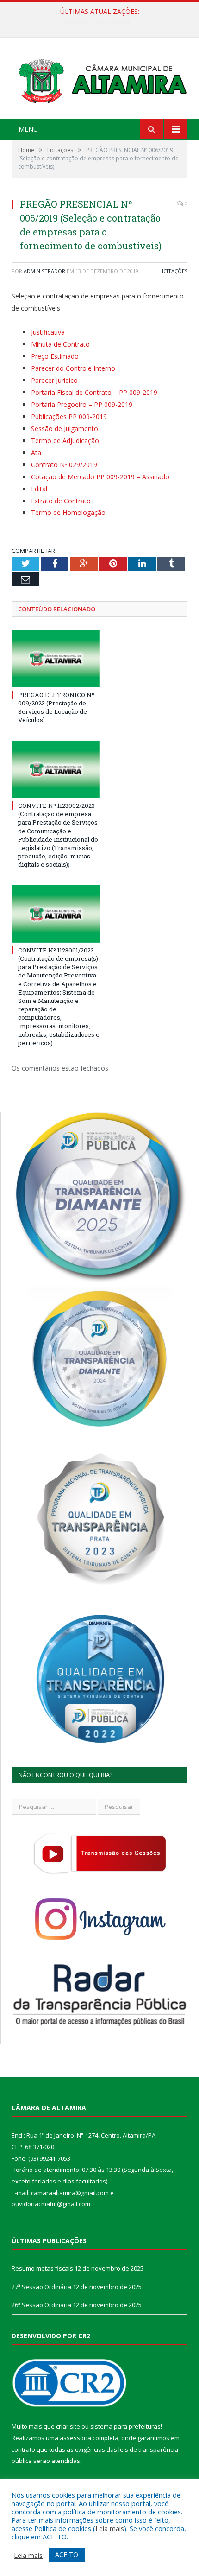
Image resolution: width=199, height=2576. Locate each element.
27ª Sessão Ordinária (97, 21)
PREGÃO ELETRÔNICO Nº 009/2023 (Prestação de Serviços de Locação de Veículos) (56, 707)
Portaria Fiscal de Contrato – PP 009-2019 (94, 392)
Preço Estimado (55, 356)
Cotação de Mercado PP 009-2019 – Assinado (100, 477)
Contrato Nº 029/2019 (64, 465)
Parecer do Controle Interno (73, 368)
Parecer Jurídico (54, 380)
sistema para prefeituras (125, 2426)
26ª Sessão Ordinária (41, 2305)
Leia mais (110, 2528)
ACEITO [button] (67, 2554)
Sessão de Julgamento (65, 428)
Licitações (173, 271)
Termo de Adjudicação (65, 441)
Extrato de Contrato (61, 501)
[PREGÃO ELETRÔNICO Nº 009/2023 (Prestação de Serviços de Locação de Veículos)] (56, 659)
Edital (39, 489)
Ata (36, 453)
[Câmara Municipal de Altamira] (99, 79)
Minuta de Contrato (60, 344)
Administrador (44, 271)
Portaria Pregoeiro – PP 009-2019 (82, 404)
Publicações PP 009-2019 (69, 416)
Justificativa (48, 332)
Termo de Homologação (68, 512)
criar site (68, 2426)
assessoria (75, 2438)
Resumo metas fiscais (42, 2268)
